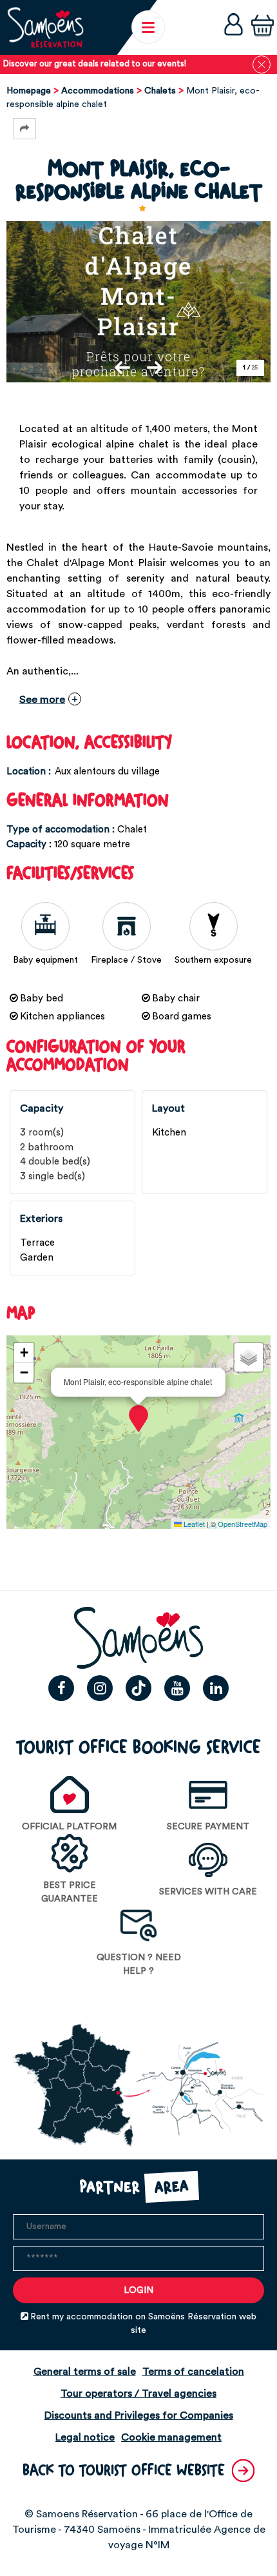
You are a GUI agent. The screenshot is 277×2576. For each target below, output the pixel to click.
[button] (263, 27)
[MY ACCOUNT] (234, 27)
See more (42, 700)
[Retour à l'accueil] (45, 27)
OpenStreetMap (243, 1524)
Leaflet (193, 1524)
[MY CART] (263, 27)
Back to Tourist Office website (124, 2471)
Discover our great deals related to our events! (95, 64)
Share (24, 129)
